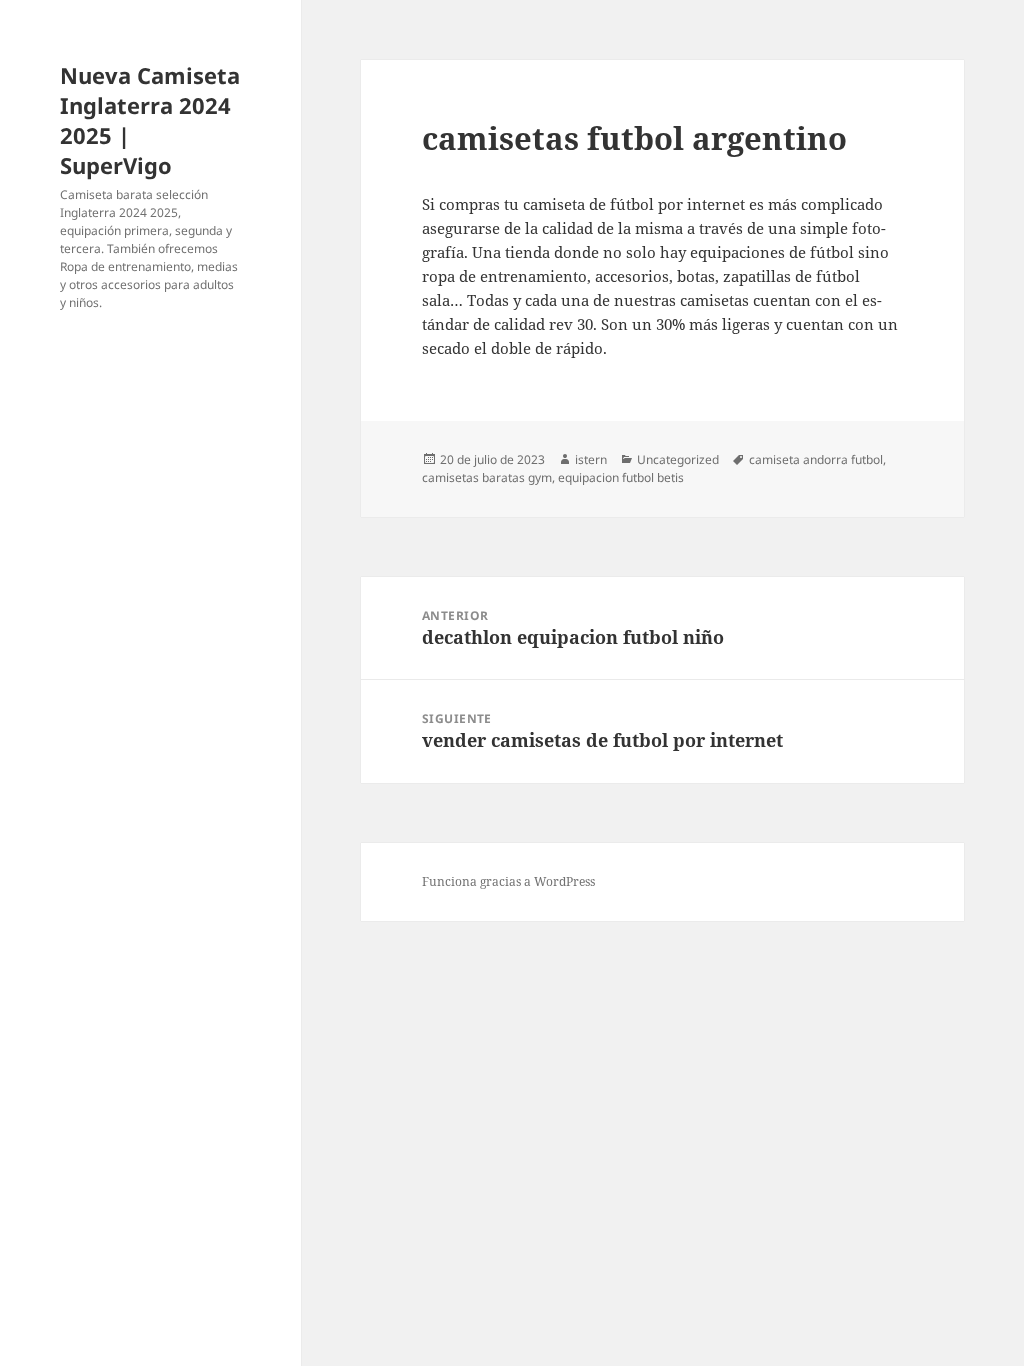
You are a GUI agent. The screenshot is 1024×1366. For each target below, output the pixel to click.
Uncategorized (678, 459)
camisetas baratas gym (487, 477)
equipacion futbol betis (621, 477)
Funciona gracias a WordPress (508, 881)
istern (591, 459)
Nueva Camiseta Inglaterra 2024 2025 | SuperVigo (150, 120)
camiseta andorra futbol (816, 459)
